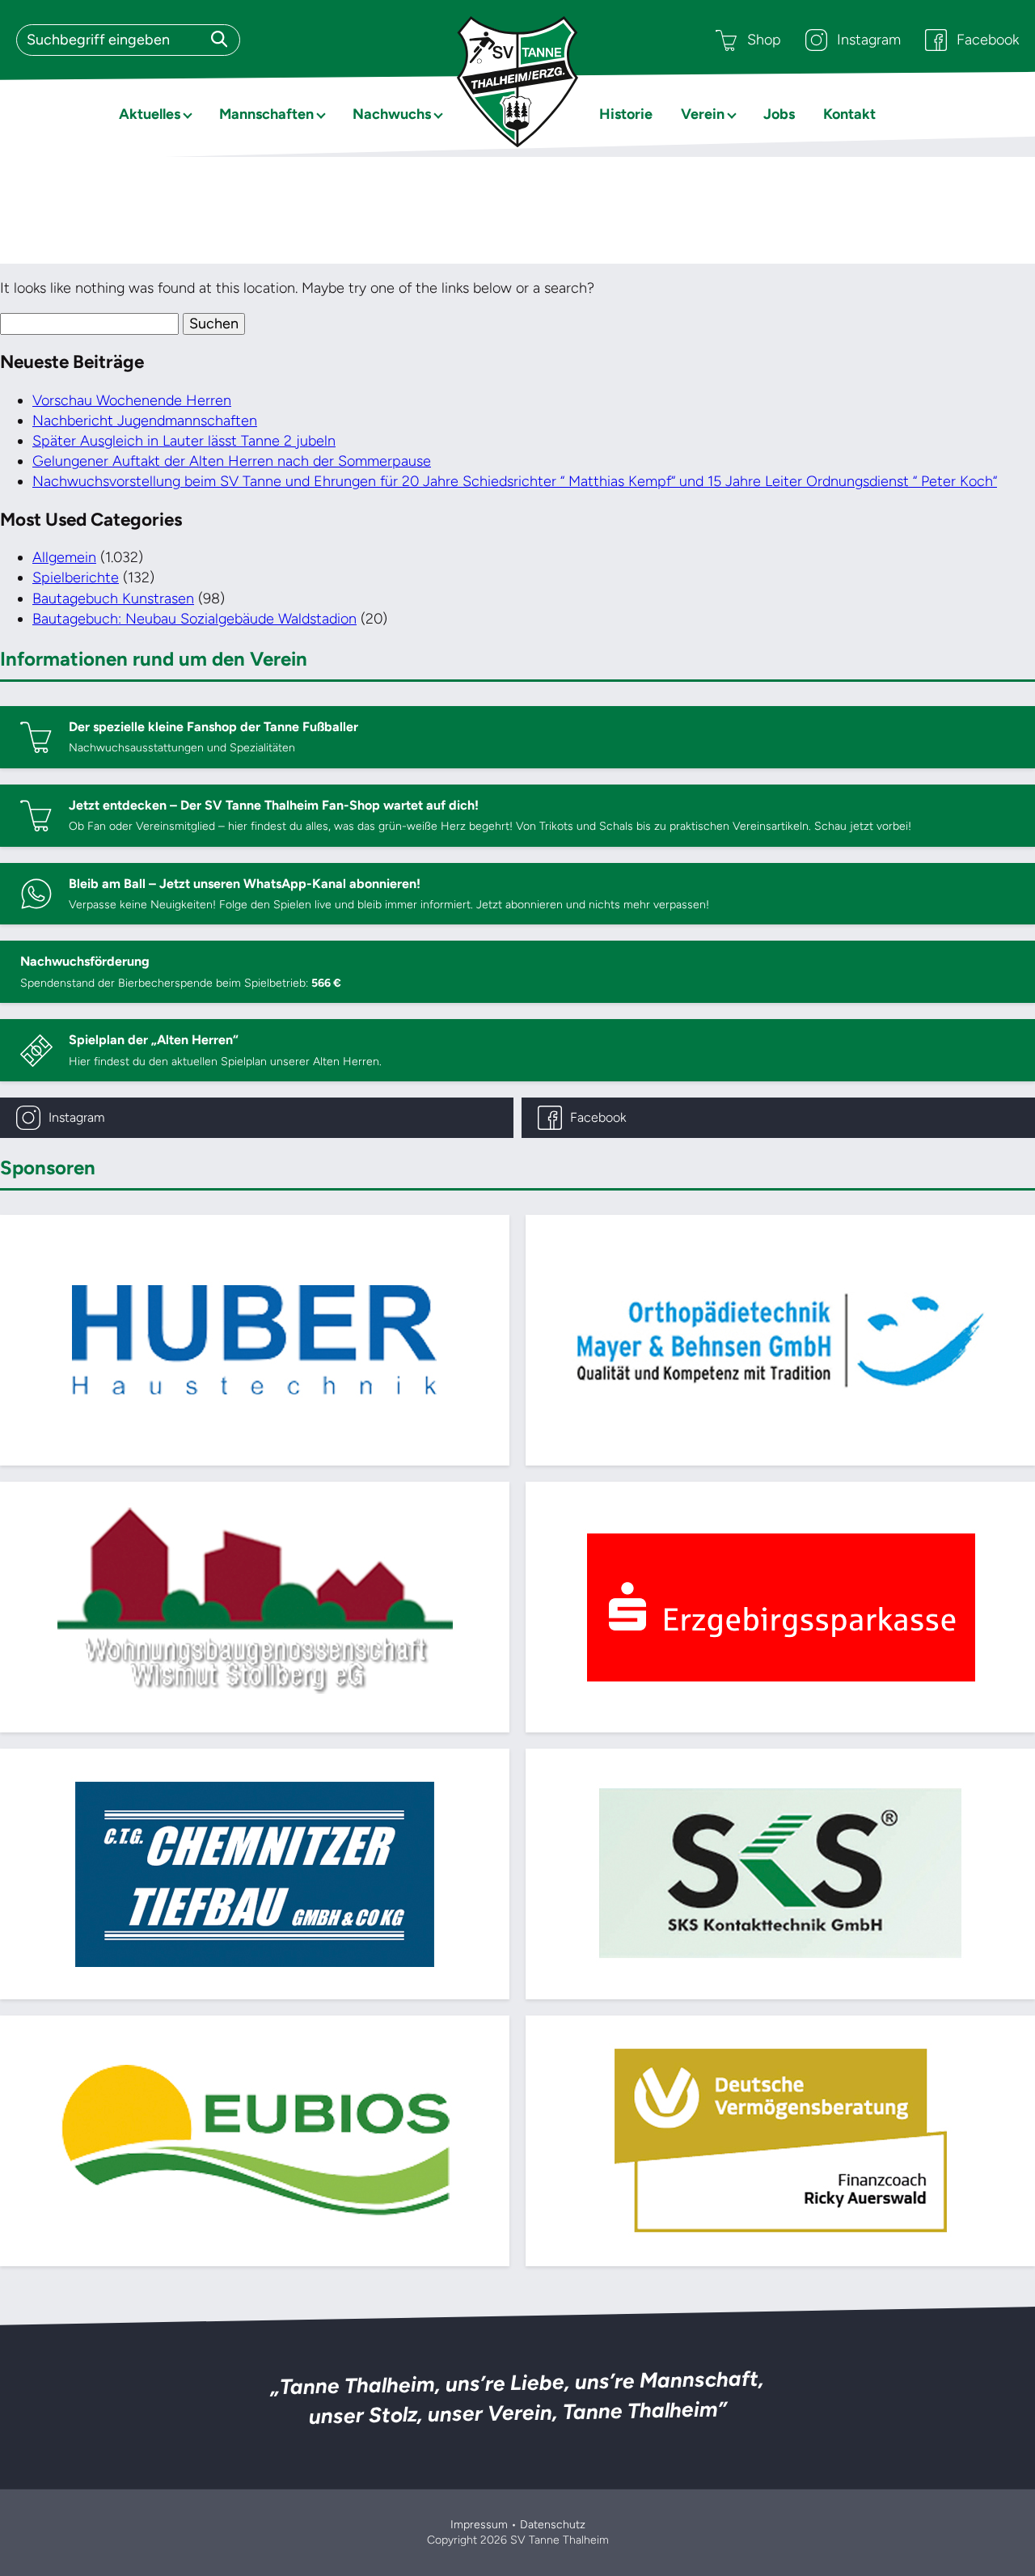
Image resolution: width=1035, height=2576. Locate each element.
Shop (764, 40)
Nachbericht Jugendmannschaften (145, 421)
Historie (626, 114)
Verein (703, 114)
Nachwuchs (392, 114)
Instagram (869, 40)
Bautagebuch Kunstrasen (113, 599)
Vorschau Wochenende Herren (132, 400)
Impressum (479, 2525)
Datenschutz (553, 2525)
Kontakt (849, 114)
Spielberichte (76, 577)
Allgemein (64, 557)
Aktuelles (150, 114)
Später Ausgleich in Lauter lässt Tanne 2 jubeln (184, 441)
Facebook (988, 40)
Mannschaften (266, 114)
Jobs (779, 114)
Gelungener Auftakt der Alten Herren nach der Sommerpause (232, 461)
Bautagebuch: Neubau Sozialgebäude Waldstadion (194, 619)
